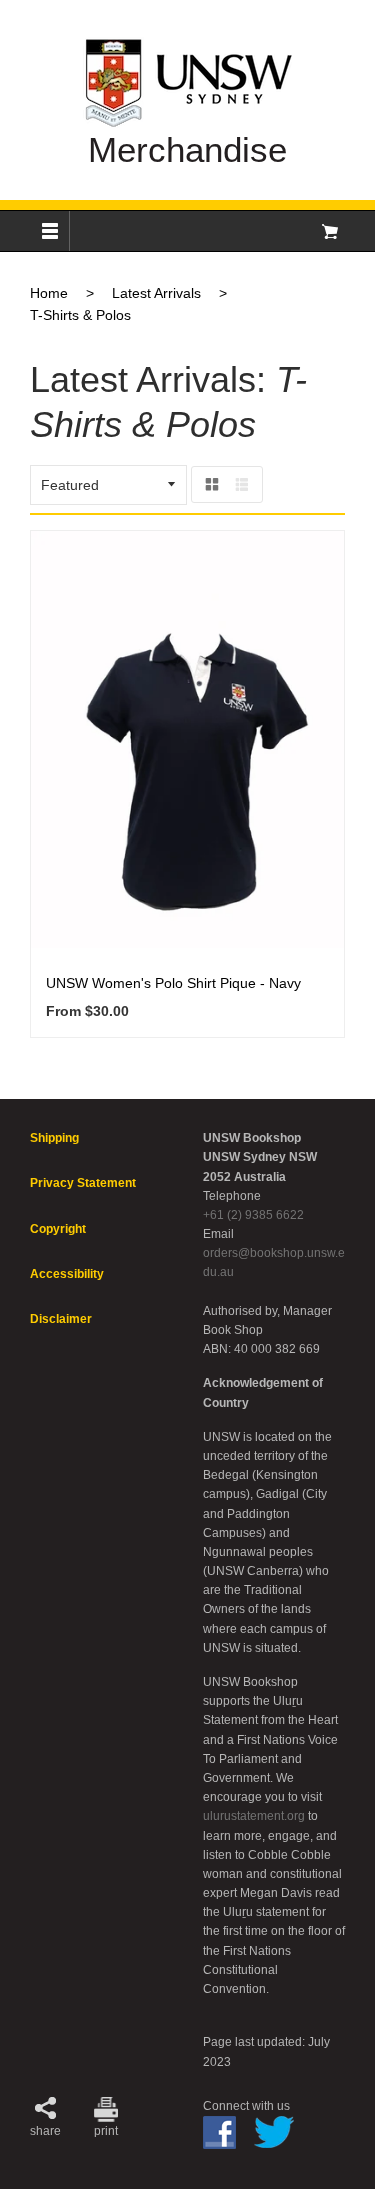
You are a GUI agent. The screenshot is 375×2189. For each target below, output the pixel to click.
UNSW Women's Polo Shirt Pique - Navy (173, 983)
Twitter (274, 2132)
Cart (330, 231)
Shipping (54, 1138)
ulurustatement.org (254, 1816)
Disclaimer (61, 1319)
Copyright (58, 1229)
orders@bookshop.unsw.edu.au (274, 1262)
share (45, 2131)
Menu (50, 231)
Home (49, 293)
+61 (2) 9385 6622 (253, 1215)
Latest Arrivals (156, 293)
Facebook (219, 2132)
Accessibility (67, 1274)
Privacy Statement (83, 1183)
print (106, 2131)
